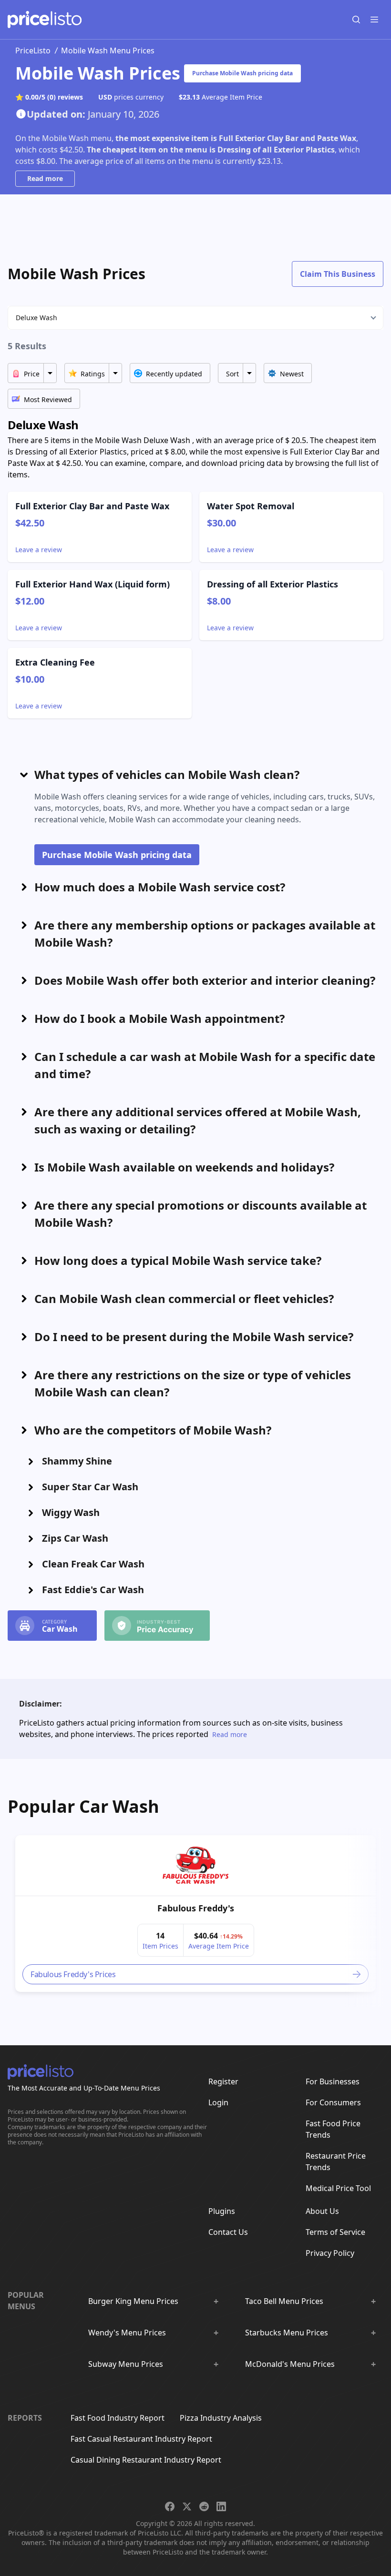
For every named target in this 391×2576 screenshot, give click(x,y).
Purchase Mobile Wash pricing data (242, 73)
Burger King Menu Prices (133, 2301)
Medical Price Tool (338, 2188)
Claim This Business (338, 274)
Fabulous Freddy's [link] (196, 1908)
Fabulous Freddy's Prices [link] (73, 1974)
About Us (322, 2211)
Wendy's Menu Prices (127, 2333)
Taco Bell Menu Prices (284, 2301)
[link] (195, 1866)
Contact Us (228, 2232)
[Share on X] (187, 2506)
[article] (195, 1914)
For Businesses (333, 2081)
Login (218, 2102)
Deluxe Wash (36, 318)
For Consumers (333, 2102)
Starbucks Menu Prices (287, 2333)
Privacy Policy (330, 2253)
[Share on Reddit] (204, 2506)
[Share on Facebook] (170, 2506)
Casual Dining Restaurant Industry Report (146, 2460)
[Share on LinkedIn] (221, 2506)
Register (223, 2081)
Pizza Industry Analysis (221, 2418)
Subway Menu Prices (126, 2364)
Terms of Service (335, 2232)
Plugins (222, 2211)
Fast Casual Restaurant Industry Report (141, 2439)
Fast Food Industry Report (118, 2418)
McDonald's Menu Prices (290, 2364)
